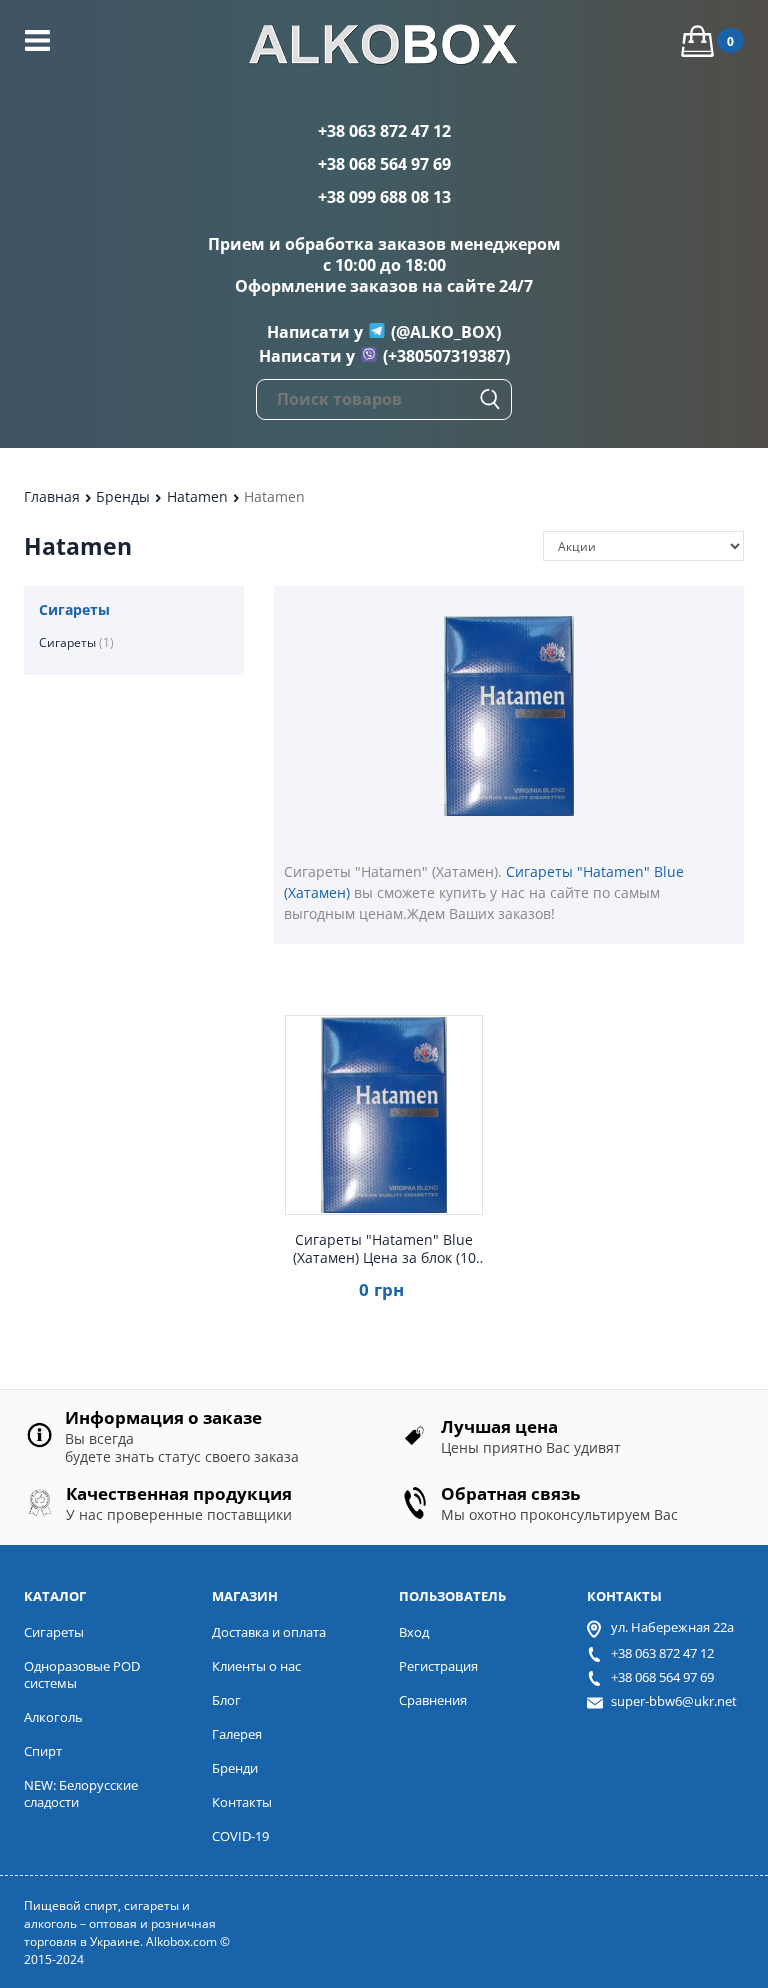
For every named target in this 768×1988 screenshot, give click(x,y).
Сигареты (76, 642)
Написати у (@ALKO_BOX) (384, 332)
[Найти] (490, 399)
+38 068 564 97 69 (384, 164)
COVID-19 (240, 1836)
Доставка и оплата (269, 1632)
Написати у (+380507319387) (384, 356)
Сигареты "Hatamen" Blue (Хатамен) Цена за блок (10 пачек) (384, 1249)
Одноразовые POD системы (82, 1674)
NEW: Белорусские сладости (81, 1793)
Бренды (125, 496)
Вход (414, 1632)
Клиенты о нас (256, 1666)
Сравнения (433, 1700)
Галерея (237, 1734)
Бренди (235, 1768)
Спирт (43, 1751)
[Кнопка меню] (37, 40)
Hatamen (199, 496)
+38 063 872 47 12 (384, 131)
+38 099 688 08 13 (384, 197)
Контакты (242, 1802)
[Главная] (384, 47)
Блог (226, 1700)
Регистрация (438, 1666)
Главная (54, 496)
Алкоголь (53, 1717)
